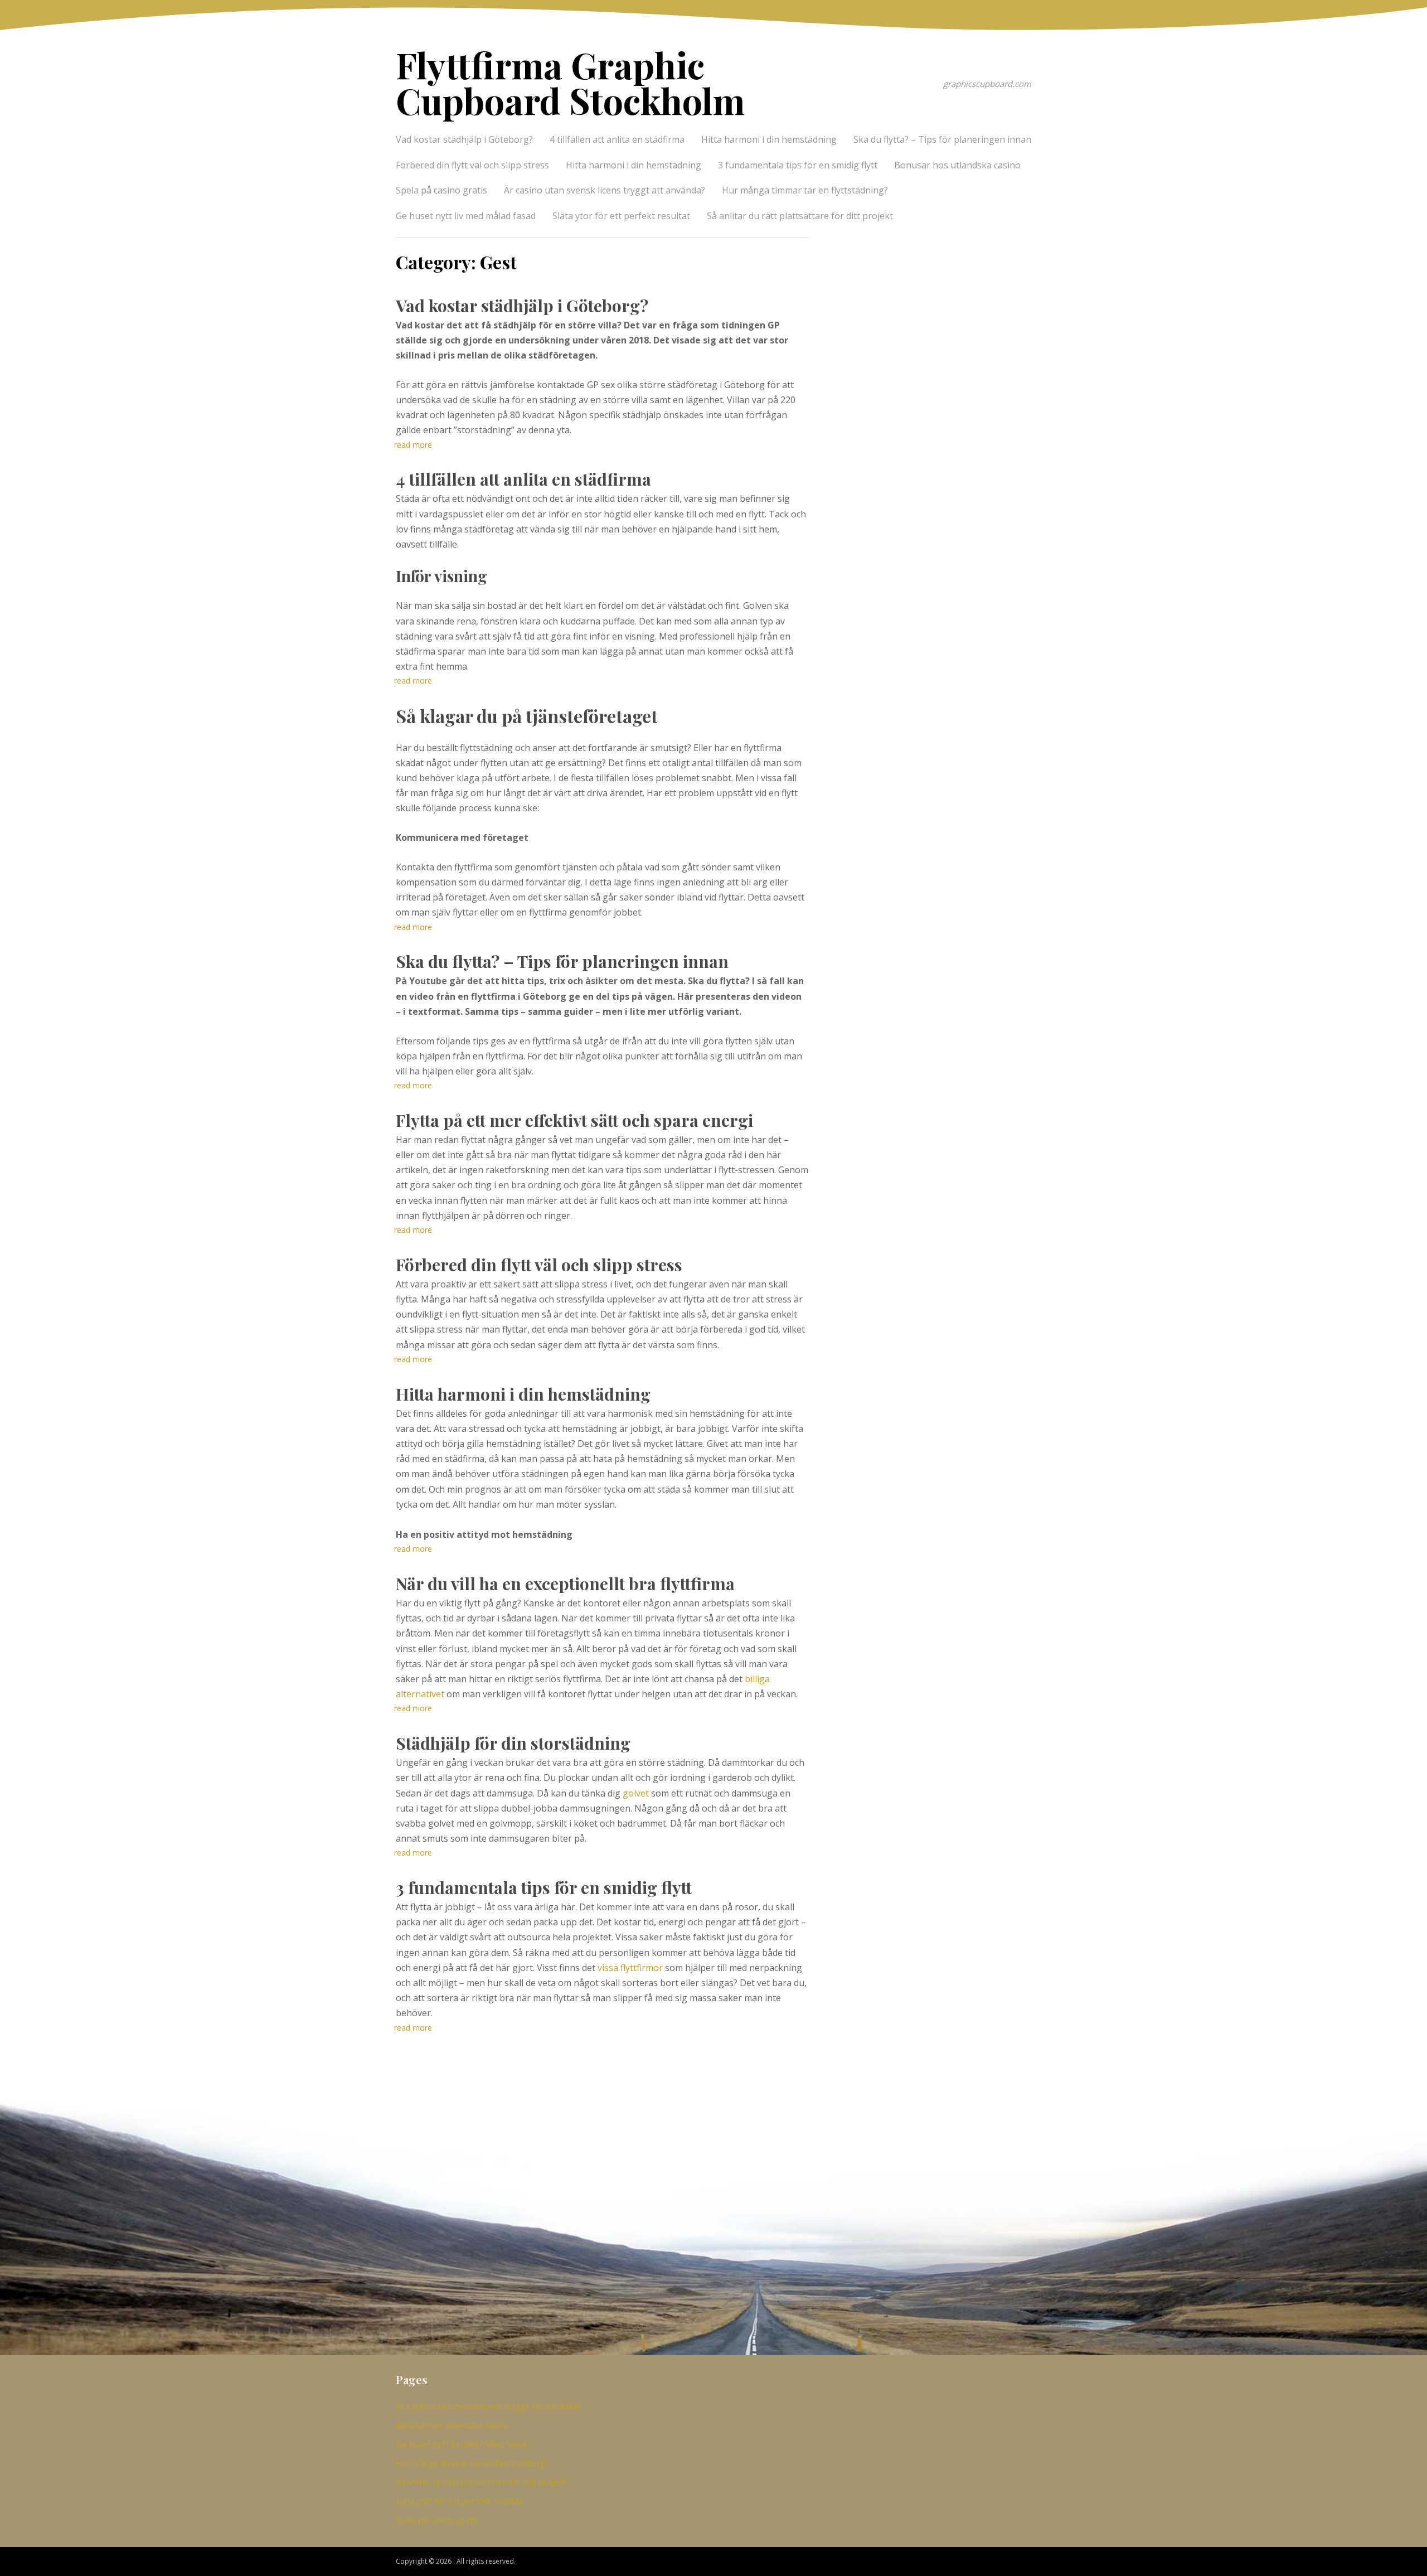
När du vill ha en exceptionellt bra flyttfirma (565, 1584)
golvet (636, 1793)
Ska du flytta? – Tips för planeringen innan (942, 139)
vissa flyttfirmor (630, 1968)
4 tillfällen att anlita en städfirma (617, 139)
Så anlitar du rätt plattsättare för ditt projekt (800, 216)
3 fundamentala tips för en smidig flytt (798, 165)
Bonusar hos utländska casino (957, 165)
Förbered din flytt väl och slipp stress (472, 165)
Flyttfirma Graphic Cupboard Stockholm (570, 82)
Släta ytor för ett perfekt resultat (621, 216)
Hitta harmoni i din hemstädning (769, 139)
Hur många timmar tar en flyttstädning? (805, 190)
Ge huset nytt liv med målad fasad (466, 216)
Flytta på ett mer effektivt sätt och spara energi (574, 1120)
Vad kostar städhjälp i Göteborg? (464, 139)
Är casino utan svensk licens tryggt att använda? (605, 190)
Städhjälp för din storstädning (513, 1743)
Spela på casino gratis (441, 190)
